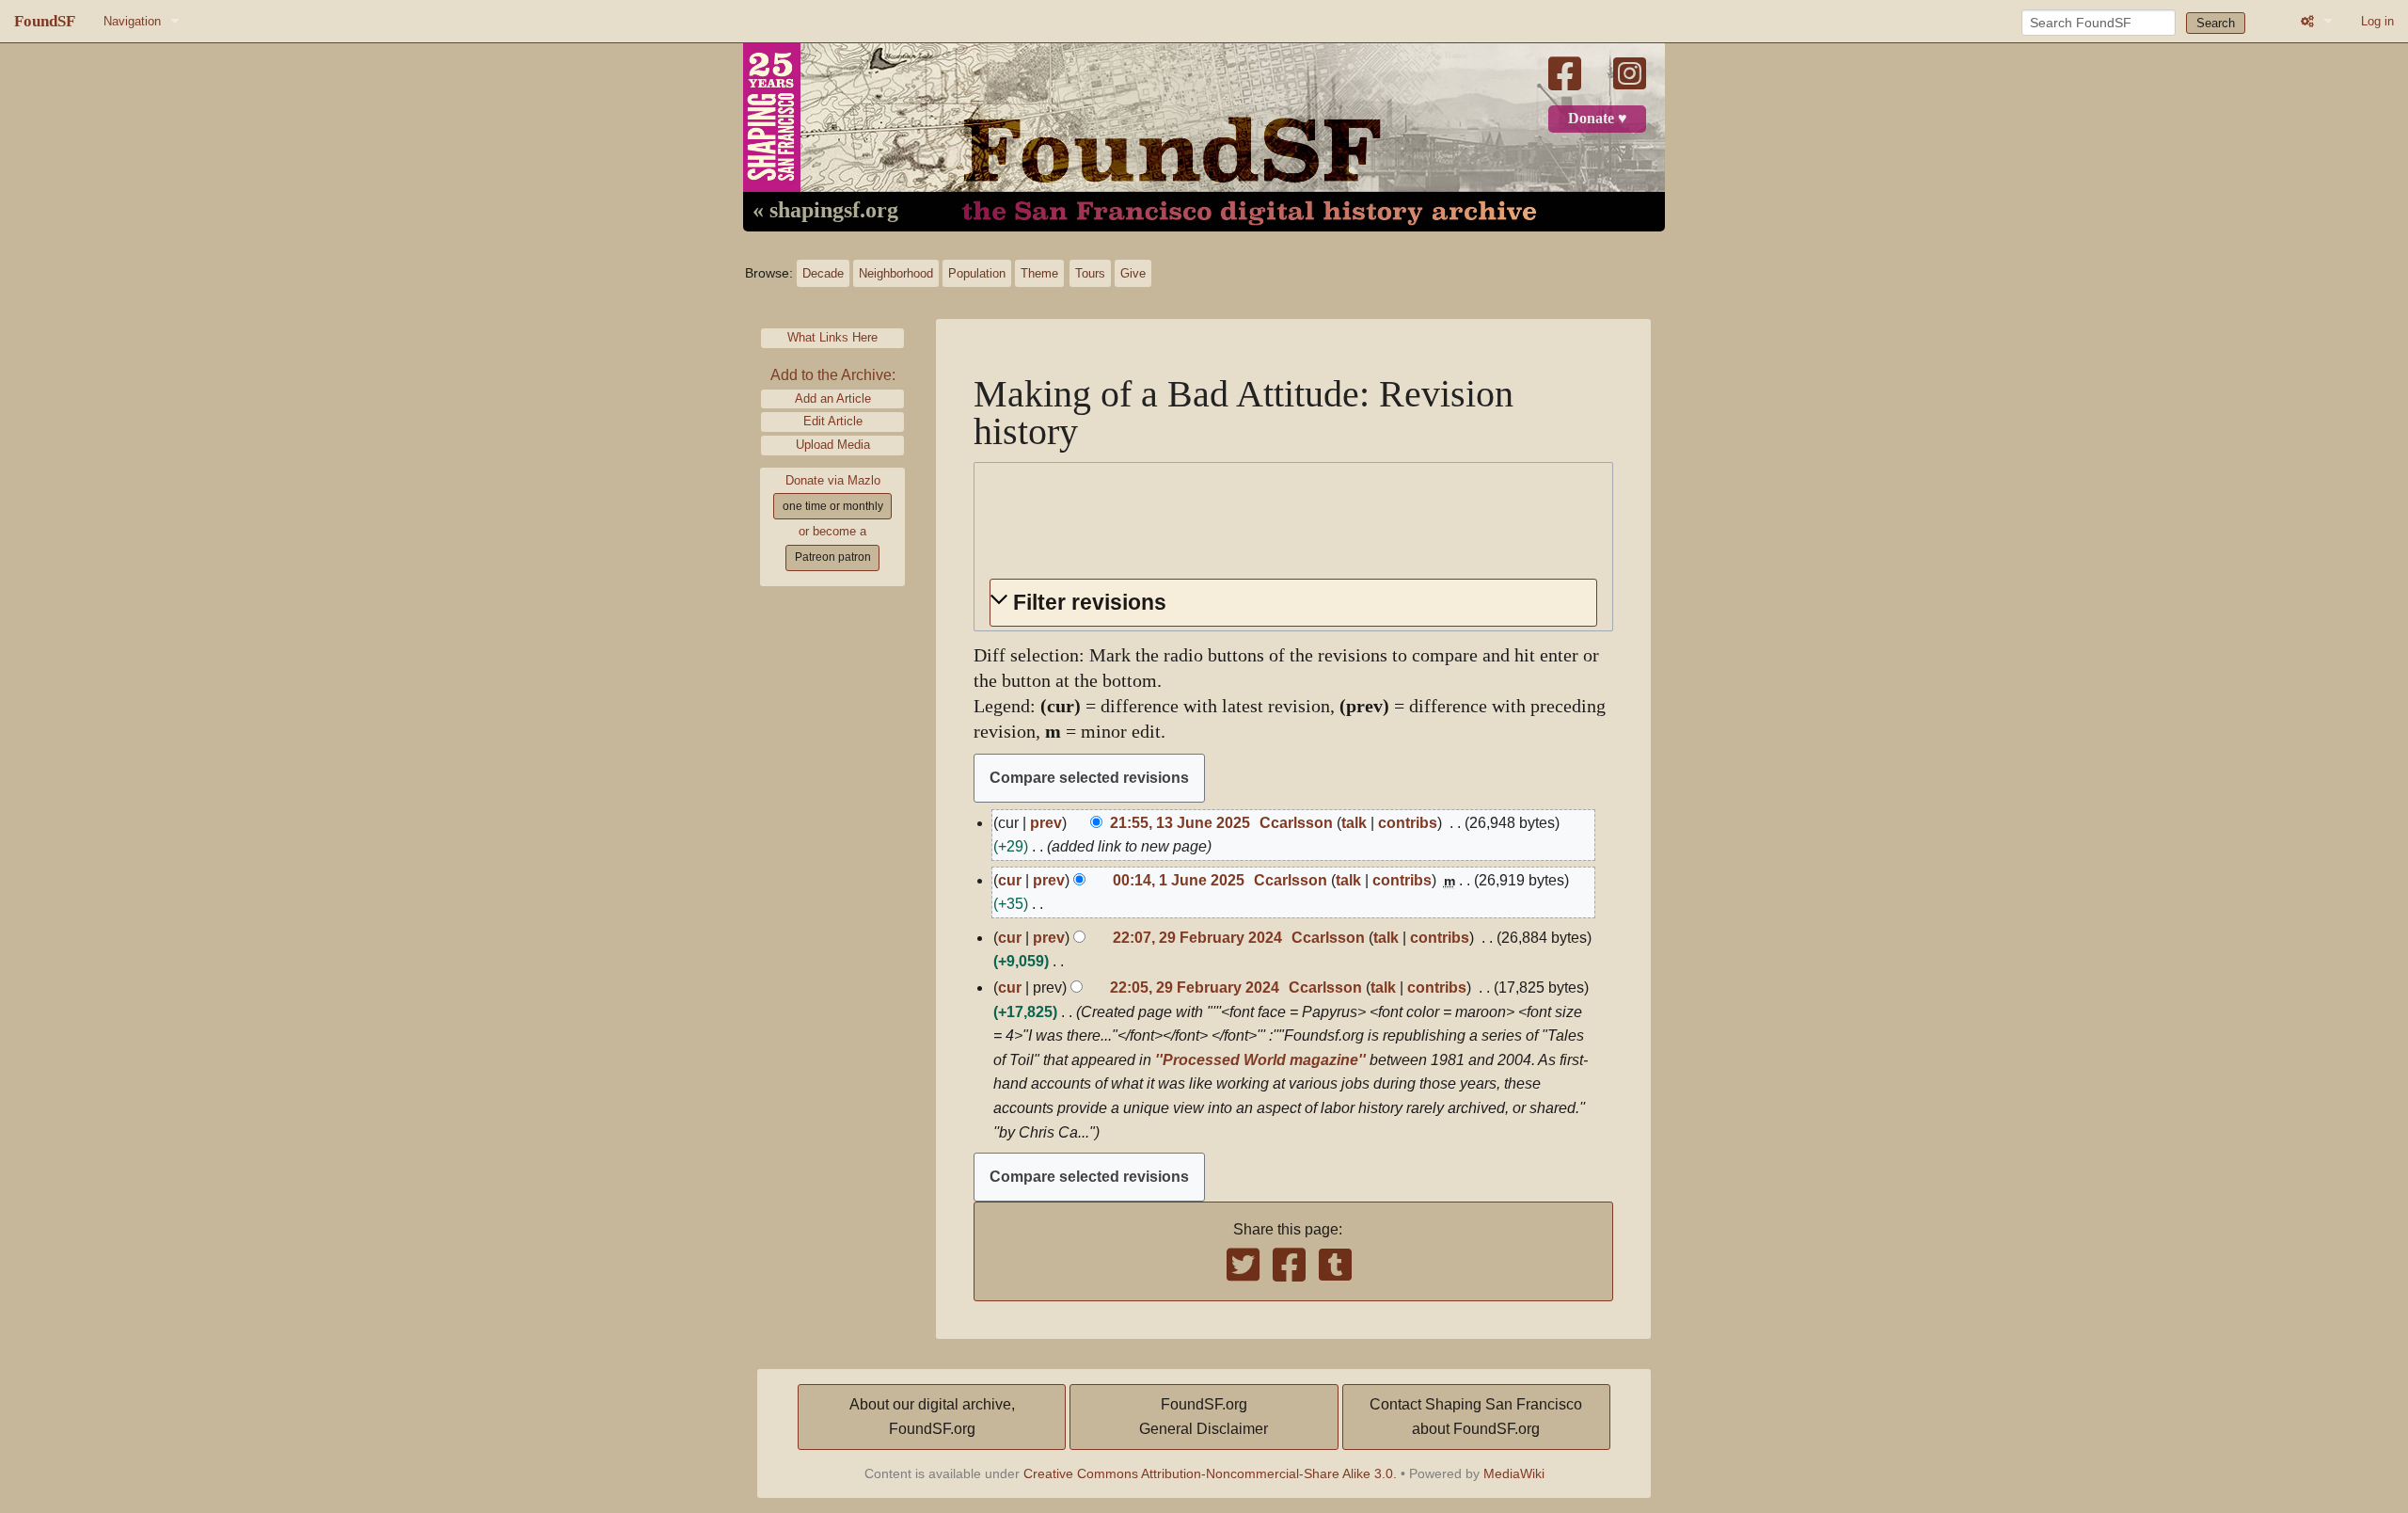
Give (1133, 273)
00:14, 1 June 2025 (1179, 880)
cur (1010, 880)
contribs (1408, 823)
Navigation (132, 21)
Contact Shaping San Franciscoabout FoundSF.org (1476, 1417)
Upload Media (833, 445)
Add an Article (833, 398)
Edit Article (833, 421)
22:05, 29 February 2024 (1195, 987)
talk (1354, 823)
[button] (1293, 603)
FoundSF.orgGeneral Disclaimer (1204, 1417)
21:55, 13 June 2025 (1180, 823)
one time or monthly (833, 506)
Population (977, 273)
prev (1046, 823)
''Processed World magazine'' (1260, 1060)
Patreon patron (833, 557)
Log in (2377, 21)
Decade (823, 273)
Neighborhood (896, 273)
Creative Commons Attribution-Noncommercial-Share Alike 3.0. (1210, 1473)
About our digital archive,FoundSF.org (932, 1417)
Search (2216, 23)
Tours (1090, 273)
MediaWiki (1514, 1473)
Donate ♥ (1598, 119)
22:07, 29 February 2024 (1197, 938)
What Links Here (832, 337)
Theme (1039, 273)
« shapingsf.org (825, 211)
